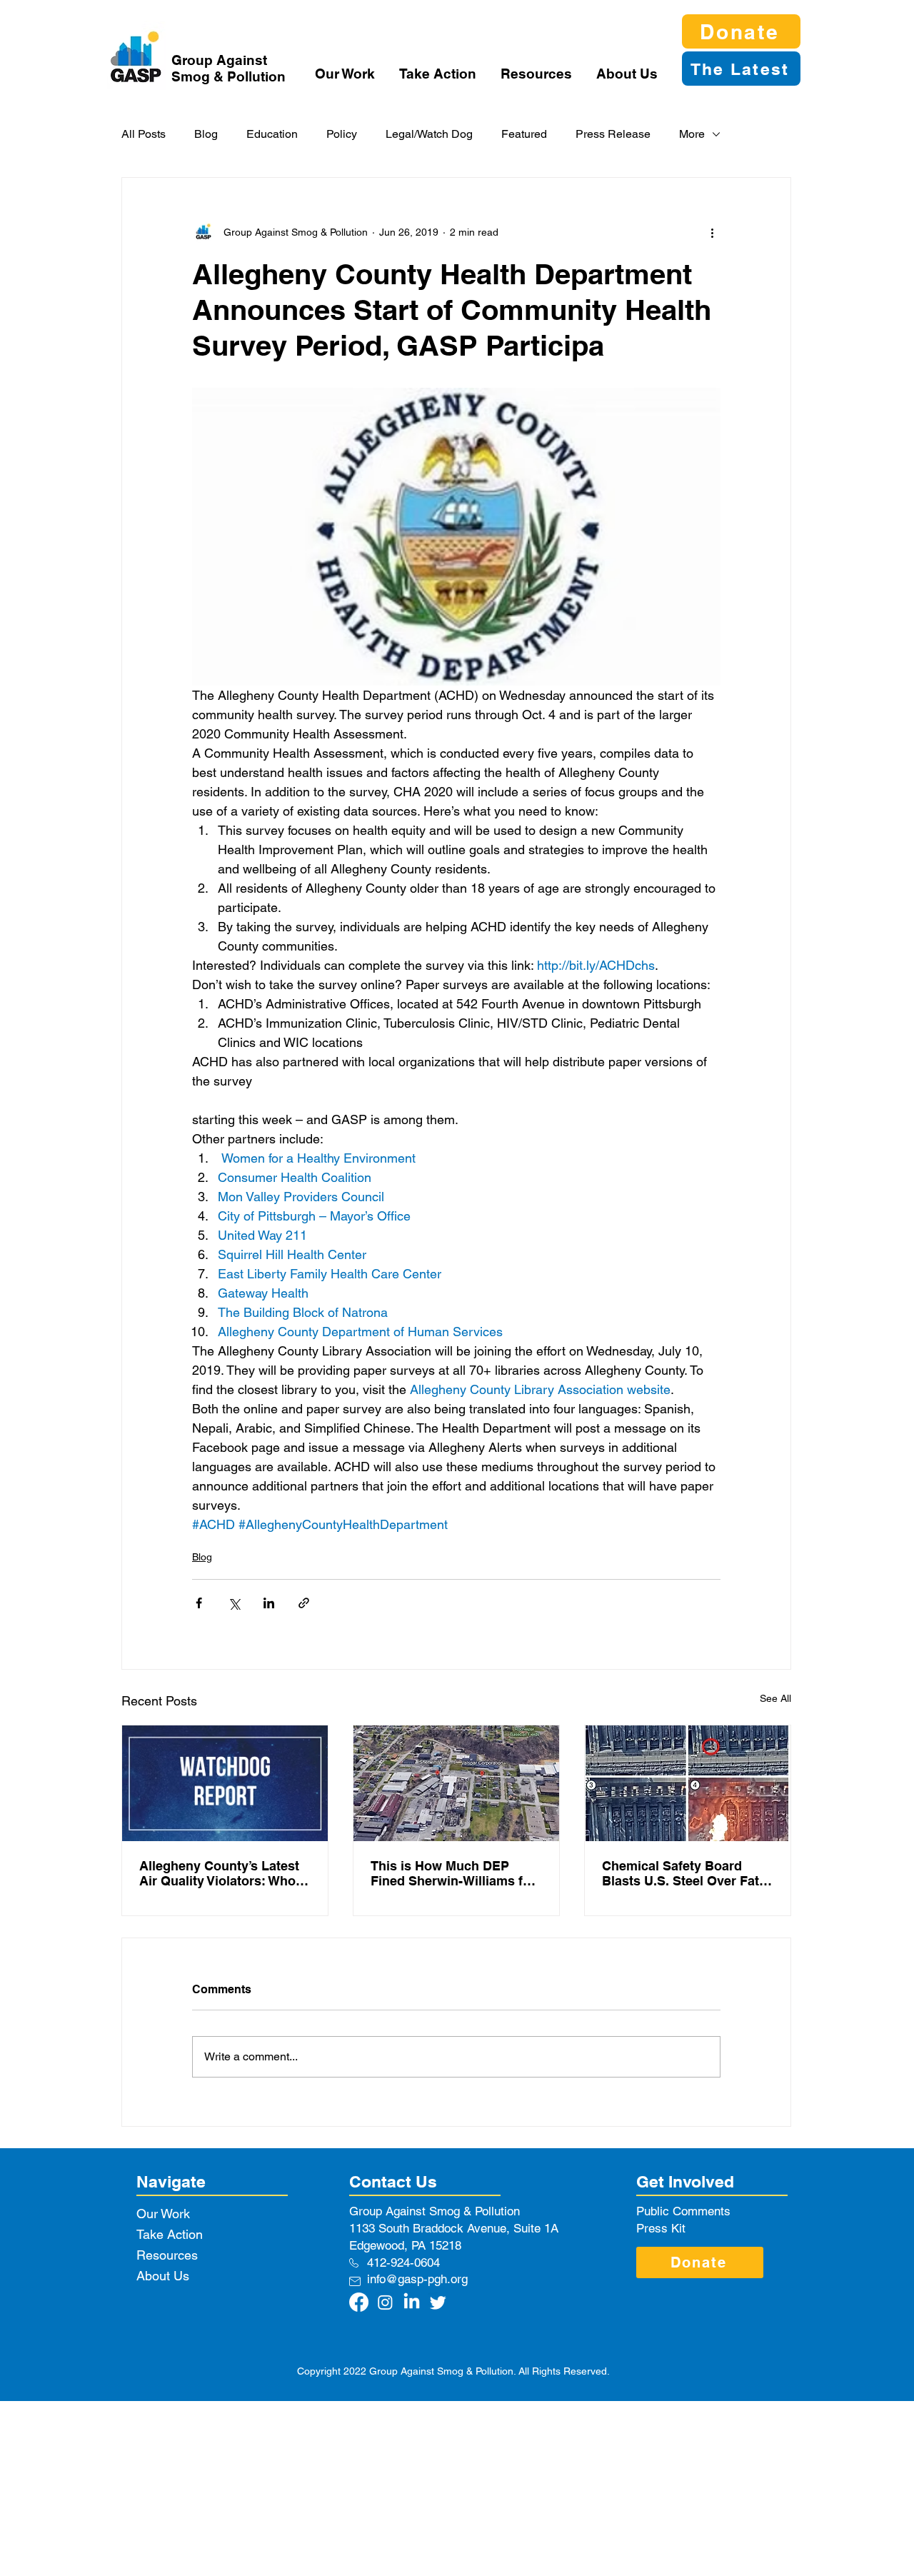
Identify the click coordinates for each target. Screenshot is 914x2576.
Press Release (613, 134)
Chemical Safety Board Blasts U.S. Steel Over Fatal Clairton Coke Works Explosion (686, 1873)
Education (272, 134)
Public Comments (683, 2211)
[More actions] (712, 232)
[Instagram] (385, 2302)
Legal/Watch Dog (429, 134)
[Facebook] (359, 2302)
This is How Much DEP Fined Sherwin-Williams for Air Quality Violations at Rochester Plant (453, 1873)
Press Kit (661, 2228)
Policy (342, 134)
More (692, 134)
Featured (524, 134)
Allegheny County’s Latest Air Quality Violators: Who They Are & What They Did (219, 1873)
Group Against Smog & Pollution (228, 68)
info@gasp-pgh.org (417, 2279)
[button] (346, 74)
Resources (167, 2255)
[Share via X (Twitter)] (234, 1603)
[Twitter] (438, 2302)
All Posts (144, 134)
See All (775, 1698)
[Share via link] (304, 1603)
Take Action (170, 2234)
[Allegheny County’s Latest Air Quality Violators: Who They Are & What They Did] (225, 1783)
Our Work (163, 2214)
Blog (206, 134)
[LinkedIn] (412, 2302)
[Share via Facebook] (199, 1603)
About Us (163, 2276)
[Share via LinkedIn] (269, 1603)
